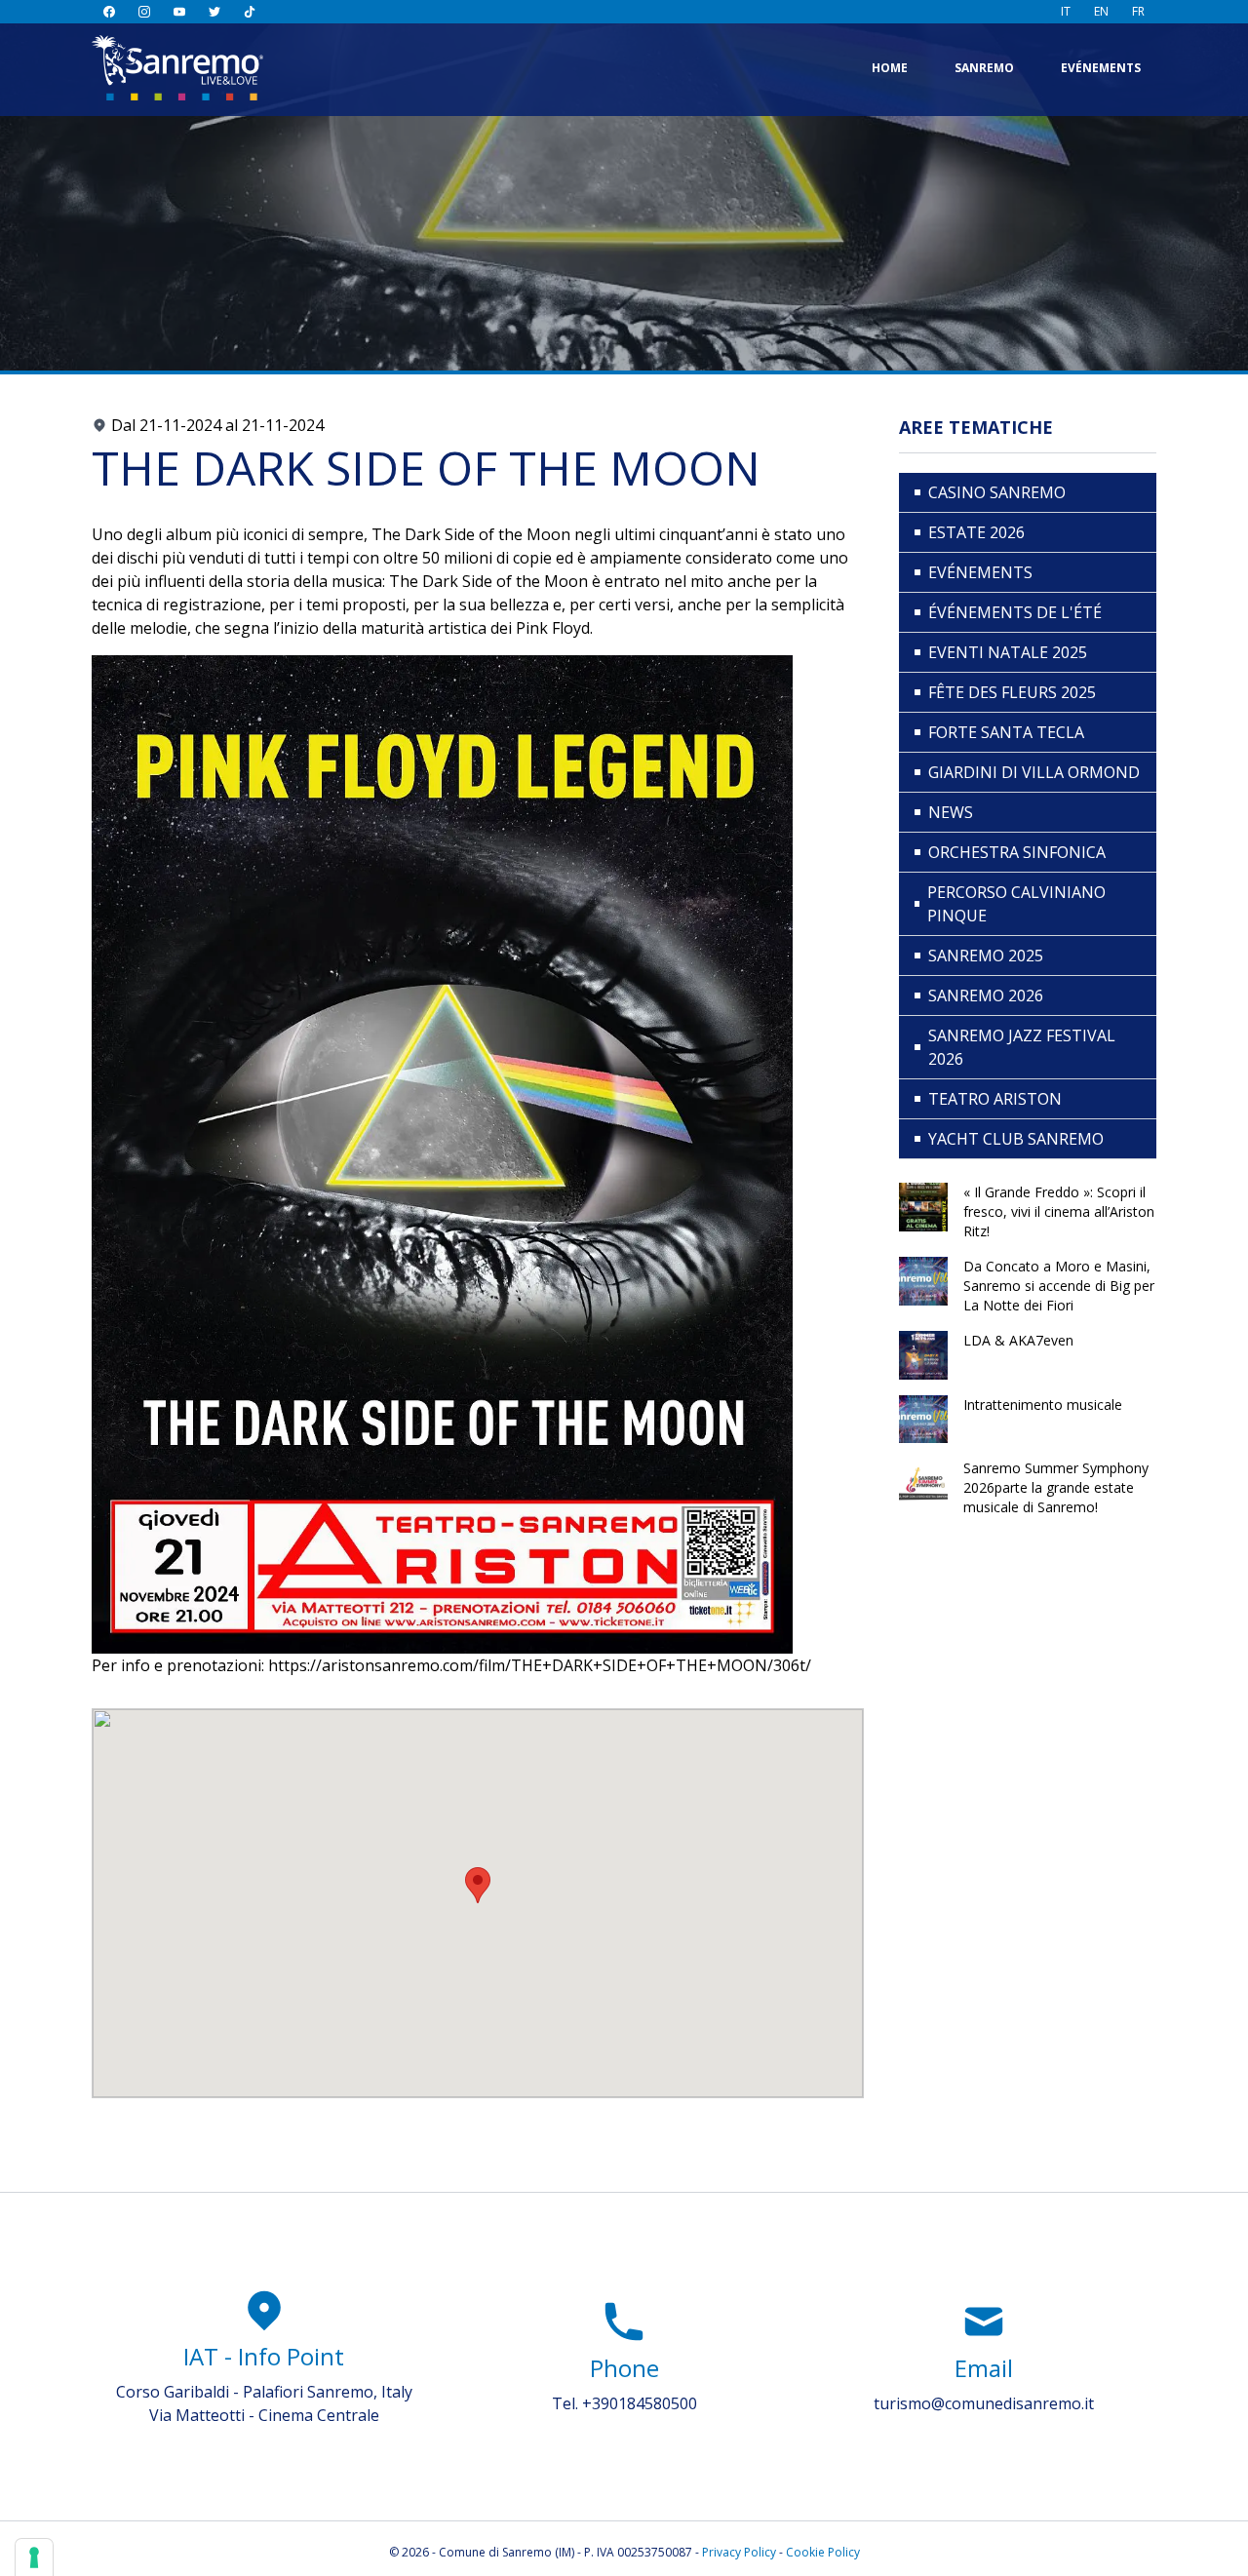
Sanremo (984, 68)
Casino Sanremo (997, 492)
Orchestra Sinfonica (1017, 852)
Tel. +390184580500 (624, 2403)
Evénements (1101, 68)
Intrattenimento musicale (1043, 1405)
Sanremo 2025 (986, 956)
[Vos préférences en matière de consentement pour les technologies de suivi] (34, 2557)
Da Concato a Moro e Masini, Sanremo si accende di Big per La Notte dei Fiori (1059, 1286)
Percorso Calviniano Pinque (1016, 904)
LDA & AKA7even (1018, 1340)
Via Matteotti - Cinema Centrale (264, 2415)
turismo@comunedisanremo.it (984, 2403)
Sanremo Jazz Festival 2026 (1022, 1047)
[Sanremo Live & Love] (177, 68)
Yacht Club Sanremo (1016, 1139)
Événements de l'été (1015, 612)
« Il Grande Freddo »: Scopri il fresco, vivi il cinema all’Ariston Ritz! (1059, 1211)
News (951, 812)
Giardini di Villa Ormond (1034, 772)
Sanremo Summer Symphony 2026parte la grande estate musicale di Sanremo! (1056, 1487)
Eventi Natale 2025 (1008, 652)
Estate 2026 (976, 532)
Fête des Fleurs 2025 (1012, 692)
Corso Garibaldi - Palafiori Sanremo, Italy (264, 2392)
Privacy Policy (739, 2552)
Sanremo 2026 (986, 995)
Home (890, 68)
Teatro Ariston (995, 1099)
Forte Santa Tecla (1006, 732)
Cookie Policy (823, 2552)
